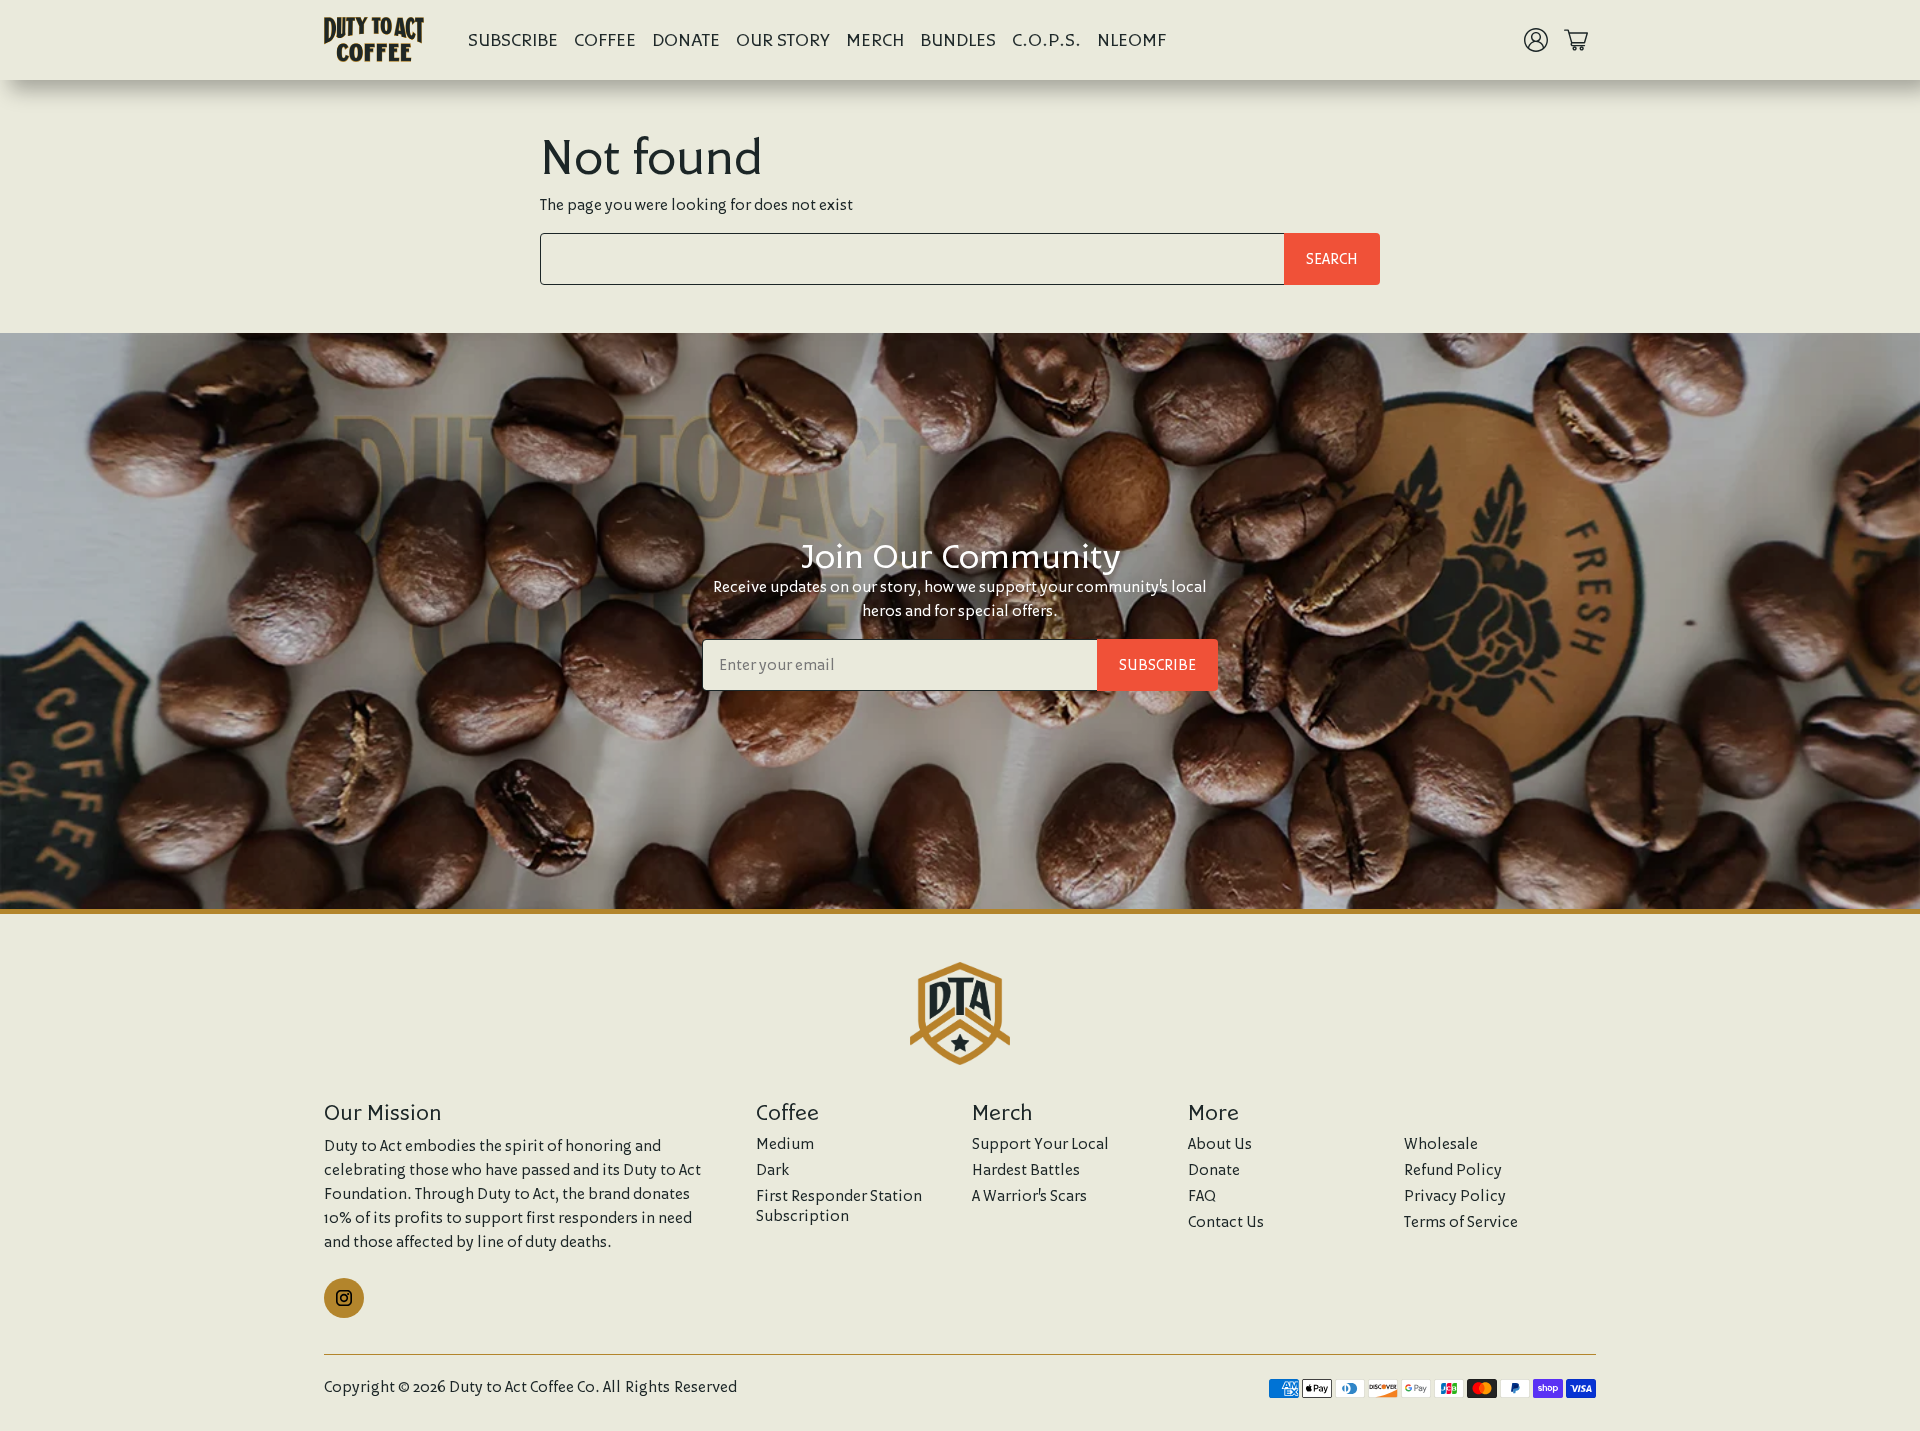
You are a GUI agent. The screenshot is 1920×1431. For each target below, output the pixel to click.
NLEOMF (1131, 39)
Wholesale (1441, 1143)
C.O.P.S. (1046, 39)
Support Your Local (1040, 1143)
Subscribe (513, 39)
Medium (785, 1143)
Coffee (605, 39)
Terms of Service (1461, 1221)
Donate (686, 39)
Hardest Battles (1026, 1169)
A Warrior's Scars (1029, 1195)
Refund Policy (1453, 1169)
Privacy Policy (1455, 1195)
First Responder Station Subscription (839, 1205)
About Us (1220, 1143)
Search (1332, 258)
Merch (875, 39)
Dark (772, 1169)
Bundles (958, 39)
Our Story (783, 39)
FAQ (1202, 1195)
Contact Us (1226, 1221)
